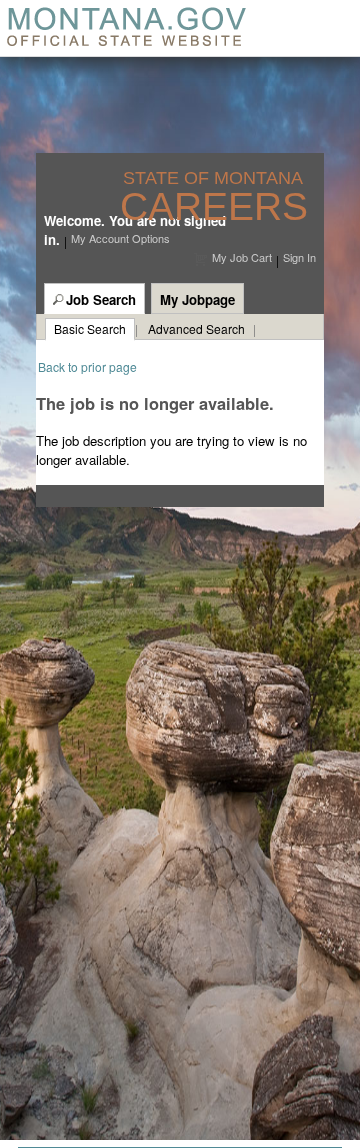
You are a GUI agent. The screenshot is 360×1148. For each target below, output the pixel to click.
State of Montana (215, 178)
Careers (214, 206)
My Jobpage (197, 299)
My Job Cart (242, 257)
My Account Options (120, 238)
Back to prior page (87, 366)
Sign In (299, 257)
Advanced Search (196, 328)
